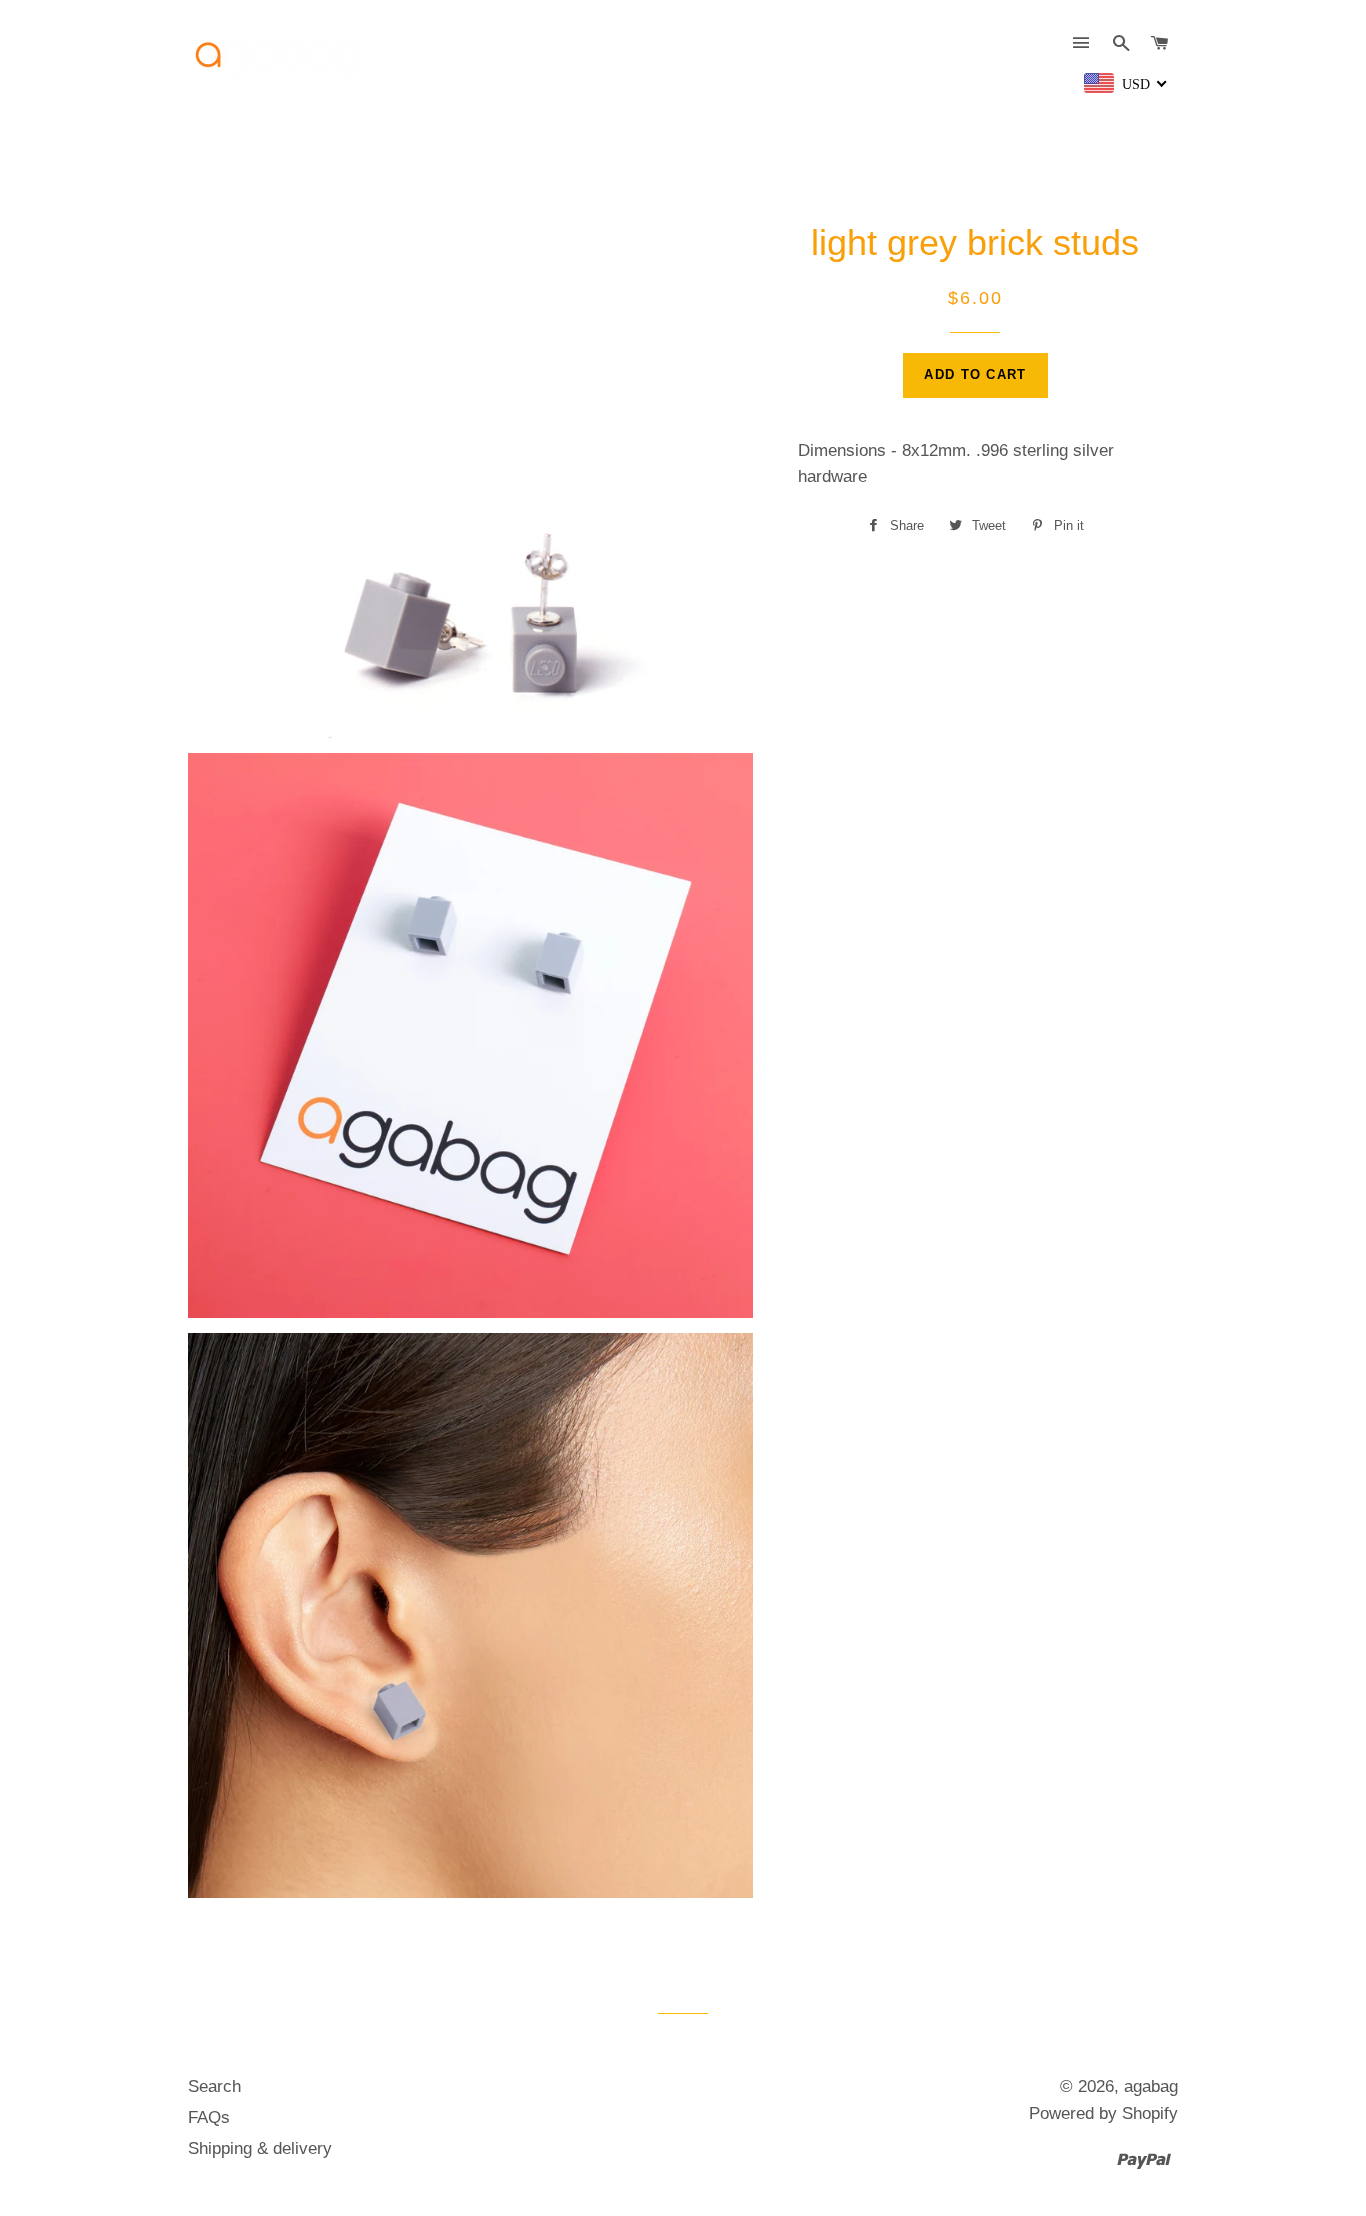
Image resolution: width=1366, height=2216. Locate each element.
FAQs (209, 2117)
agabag (1151, 2086)
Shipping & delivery (260, 2148)
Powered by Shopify (1103, 2113)
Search (214, 2086)
